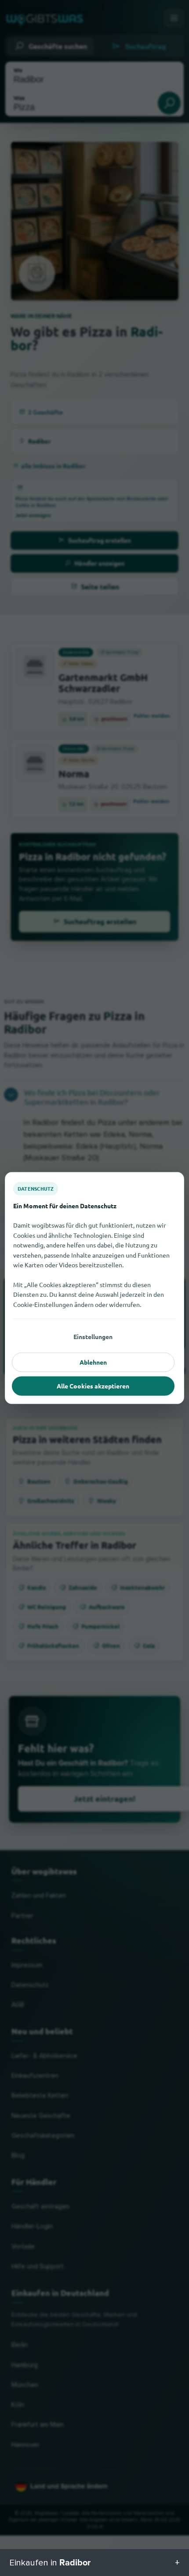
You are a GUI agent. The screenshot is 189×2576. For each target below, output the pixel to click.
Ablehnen (93, 1362)
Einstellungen (93, 1336)
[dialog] (94, 1288)
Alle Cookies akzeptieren (93, 1386)
